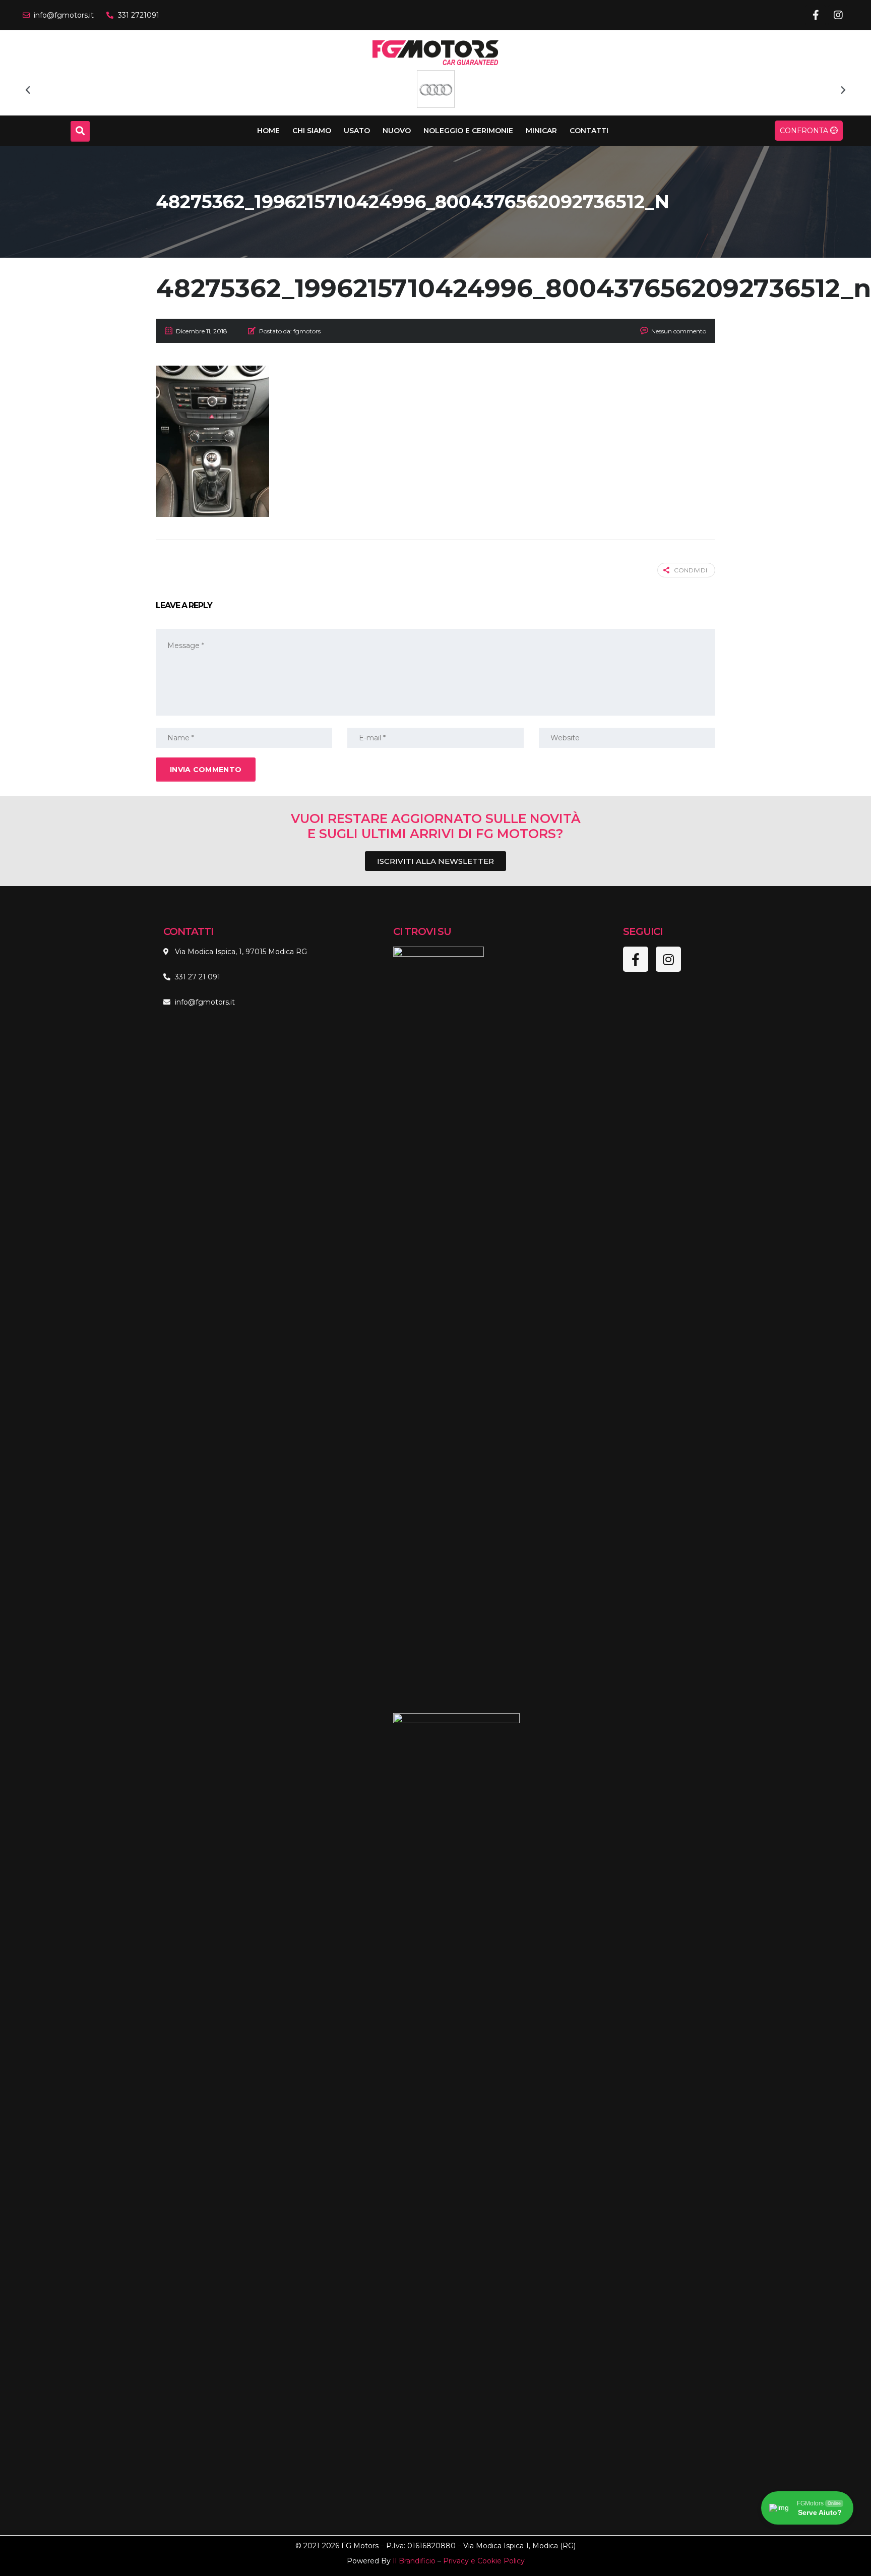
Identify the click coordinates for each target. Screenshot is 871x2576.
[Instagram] (838, 15)
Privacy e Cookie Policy (484, 2561)
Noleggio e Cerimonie (468, 131)
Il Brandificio (414, 2561)
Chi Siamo (312, 131)
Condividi (691, 570)
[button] (28, 90)
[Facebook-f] (816, 15)
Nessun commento (679, 331)
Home (268, 131)
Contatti (589, 131)
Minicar (541, 131)
